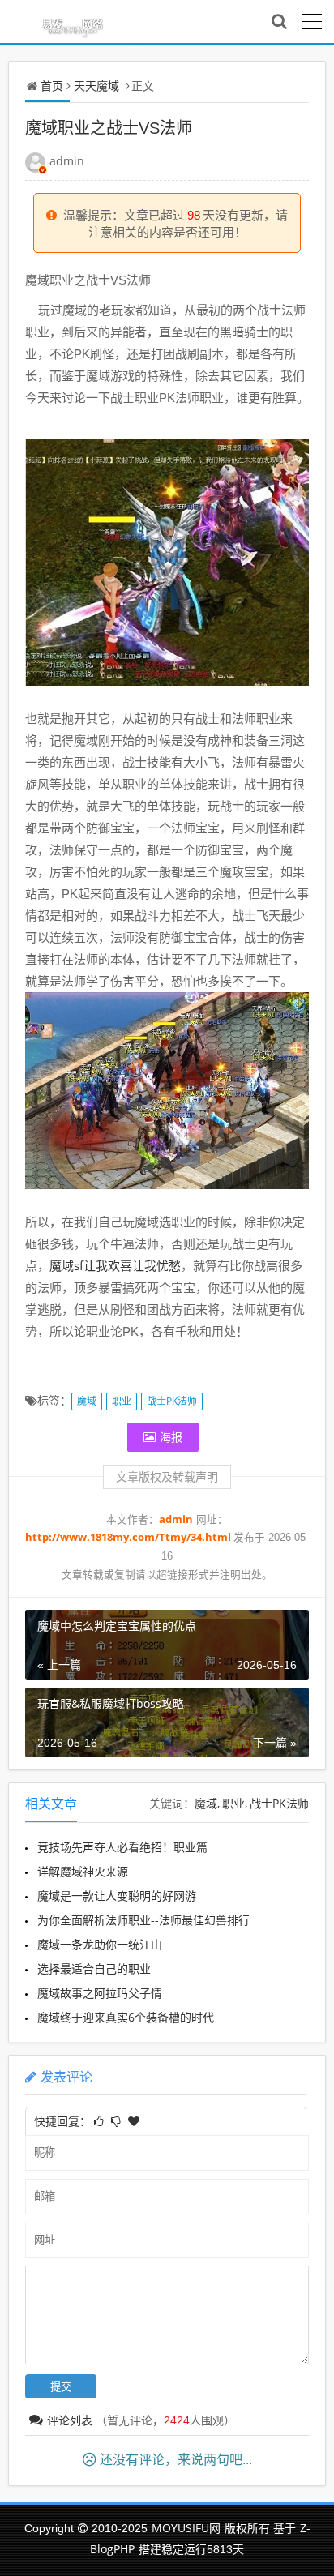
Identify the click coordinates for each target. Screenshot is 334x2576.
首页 (52, 86)
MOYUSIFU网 (186, 2528)
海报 (171, 1437)
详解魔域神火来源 (83, 1871)
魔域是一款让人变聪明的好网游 (117, 1896)
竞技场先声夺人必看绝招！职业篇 (122, 1847)
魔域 (87, 1401)
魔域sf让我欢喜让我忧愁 (115, 1265)
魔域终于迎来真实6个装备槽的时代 (126, 2017)
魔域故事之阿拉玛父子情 (100, 1993)
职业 (122, 1401)
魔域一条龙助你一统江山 (100, 1944)
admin (67, 161)
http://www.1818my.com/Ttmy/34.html (129, 1537)
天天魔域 (96, 86)
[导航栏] (312, 19)
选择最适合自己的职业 (94, 1968)
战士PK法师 (172, 1401)
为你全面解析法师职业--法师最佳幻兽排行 (143, 1920)
